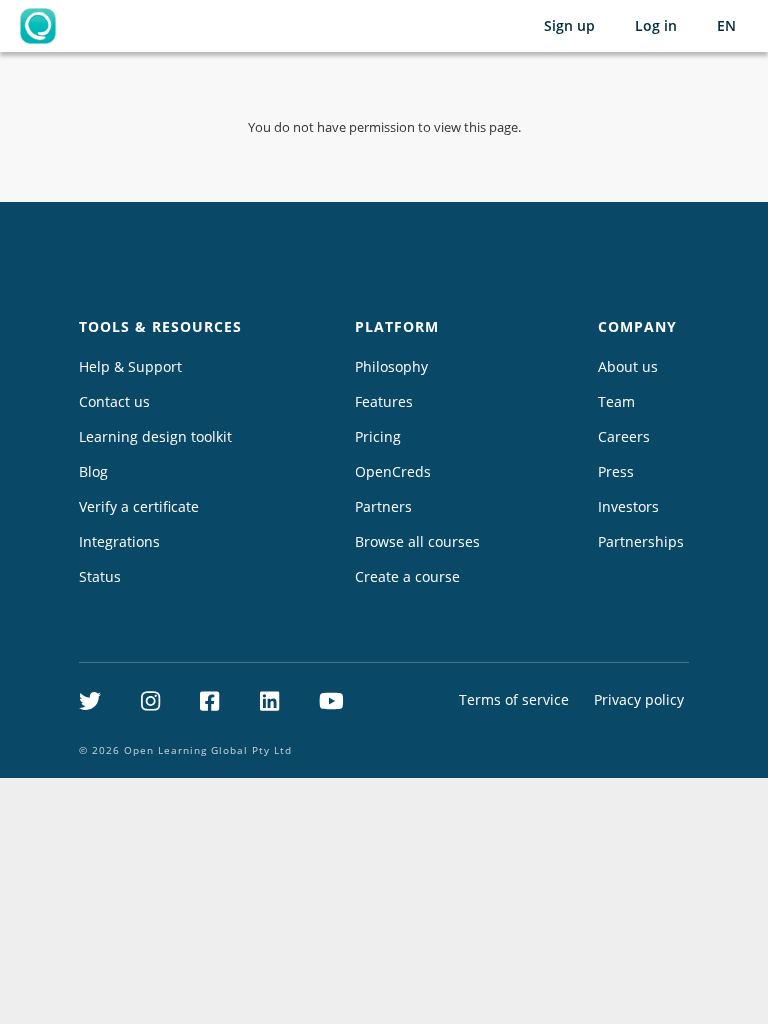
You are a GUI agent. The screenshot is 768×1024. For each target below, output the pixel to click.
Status (100, 576)
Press (616, 471)
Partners (383, 506)
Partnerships (641, 541)
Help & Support (130, 366)
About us (628, 366)
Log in (656, 25)
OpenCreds (393, 471)
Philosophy (391, 366)
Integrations (119, 541)
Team (616, 401)
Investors (628, 506)
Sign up (569, 25)
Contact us (114, 401)
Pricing (378, 436)
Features (384, 401)
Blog (93, 471)
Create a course (407, 576)
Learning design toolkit (155, 436)
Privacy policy (639, 699)
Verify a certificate (139, 506)
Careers (624, 436)
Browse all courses (417, 541)
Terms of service (514, 699)
